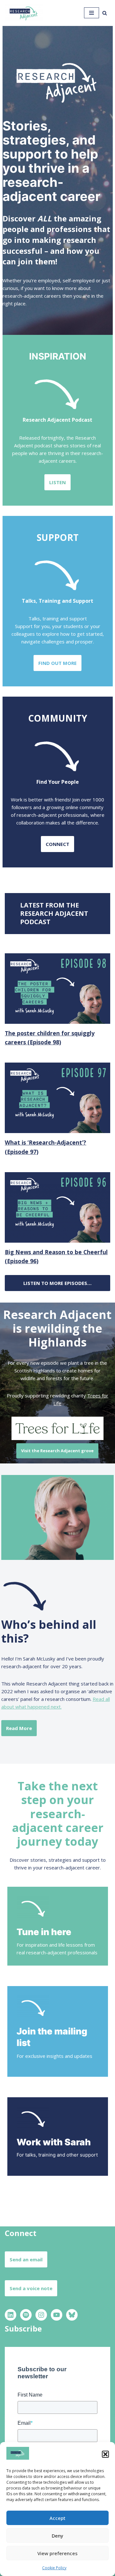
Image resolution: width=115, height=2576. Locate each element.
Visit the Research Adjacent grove (57, 1451)
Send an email (26, 2259)
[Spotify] (26, 2315)
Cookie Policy (54, 2568)
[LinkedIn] (11, 2315)
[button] (105, 2454)
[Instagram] (41, 2315)
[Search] (105, 13)
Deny (57, 2536)
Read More (19, 1728)
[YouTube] (57, 2315)
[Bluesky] (72, 2315)
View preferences (57, 2553)
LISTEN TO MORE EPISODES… (57, 1283)
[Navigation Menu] (92, 13)
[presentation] (57, 989)
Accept (57, 2518)
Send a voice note (31, 2288)
